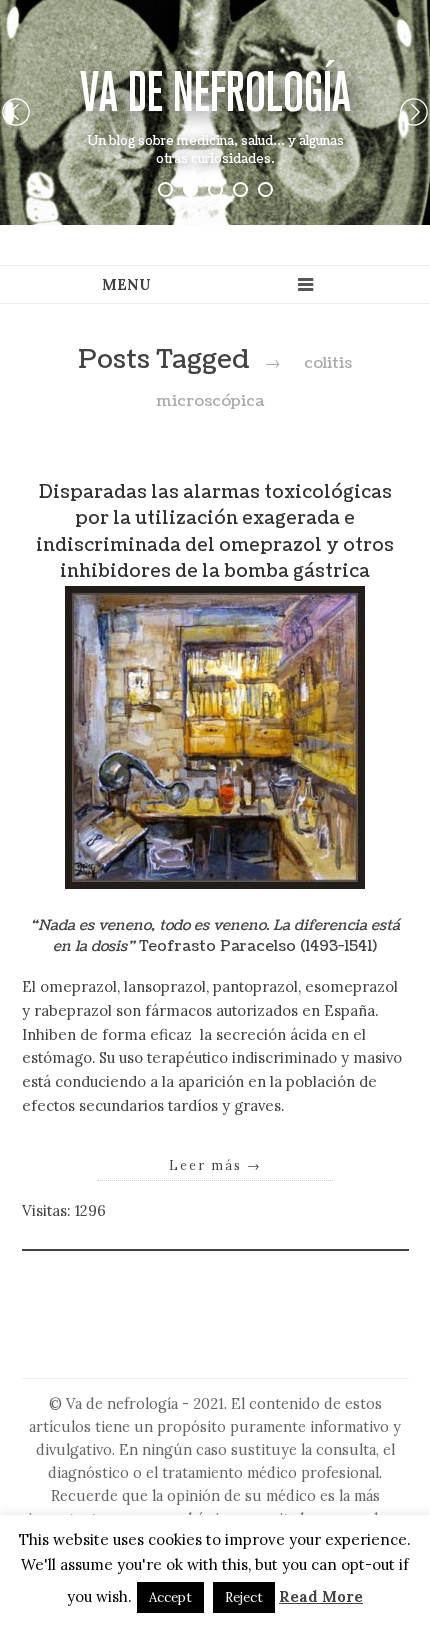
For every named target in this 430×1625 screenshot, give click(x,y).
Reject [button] (244, 1597)
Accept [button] (170, 1597)
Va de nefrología (215, 91)
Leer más (215, 1165)
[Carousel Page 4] (240, 189)
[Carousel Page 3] (215, 189)
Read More (321, 1596)
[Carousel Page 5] (265, 189)
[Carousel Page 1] (165, 189)
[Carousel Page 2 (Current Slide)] (190, 189)
